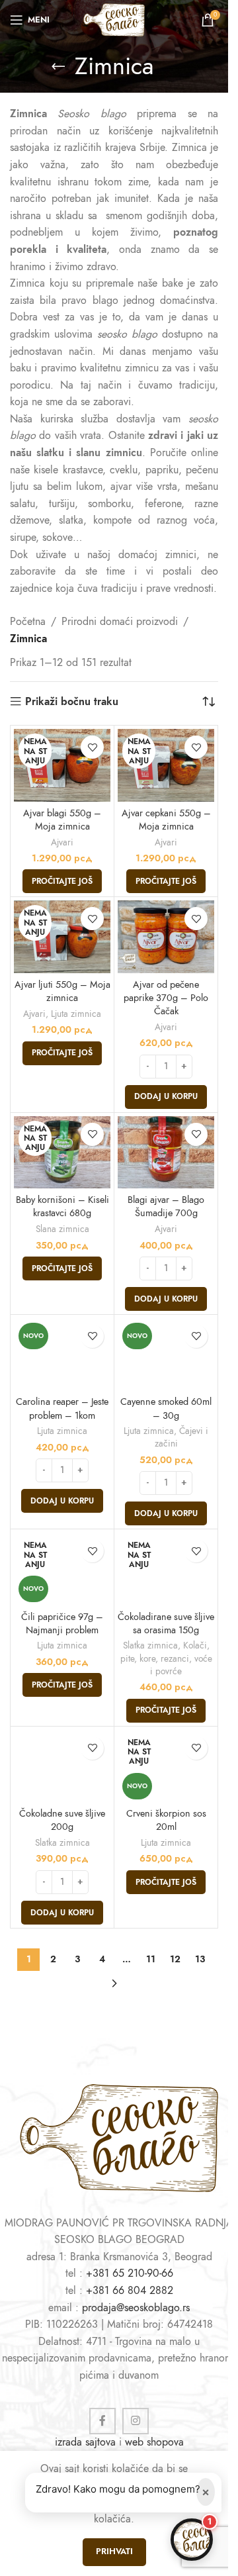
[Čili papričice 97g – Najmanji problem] (62, 1569)
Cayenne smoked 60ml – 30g (166, 1408)
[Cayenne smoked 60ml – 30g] (166, 1355)
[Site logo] (114, 19)
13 (200, 1959)
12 (175, 1959)
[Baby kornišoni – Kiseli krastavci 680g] (62, 1153)
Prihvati (114, 2552)
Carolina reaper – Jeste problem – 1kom (62, 1408)
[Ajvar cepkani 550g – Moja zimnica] (166, 765)
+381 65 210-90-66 (130, 2273)
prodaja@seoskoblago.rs (136, 2308)
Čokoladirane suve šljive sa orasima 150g (166, 1623)
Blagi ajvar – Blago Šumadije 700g (166, 1206)
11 (151, 1959)
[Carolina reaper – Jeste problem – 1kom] (62, 1355)
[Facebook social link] (102, 2421)
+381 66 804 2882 (130, 2291)
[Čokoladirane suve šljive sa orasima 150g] (166, 1569)
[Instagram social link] (136, 2421)
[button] (166, 1097)
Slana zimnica (62, 1229)
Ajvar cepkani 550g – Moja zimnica (166, 820)
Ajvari (62, 842)
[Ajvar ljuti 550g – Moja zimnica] (62, 937)
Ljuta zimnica (76, 1014)
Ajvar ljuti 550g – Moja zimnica (62, 991)
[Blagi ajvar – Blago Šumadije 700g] (166, 1153)
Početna (28, 622)
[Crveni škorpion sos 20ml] (166, 1766)
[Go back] (58, 66)
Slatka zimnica (150, 1646)
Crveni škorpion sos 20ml (166, 1820)
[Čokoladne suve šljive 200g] (62, 1766)
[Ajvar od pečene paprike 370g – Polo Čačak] (166, 937)
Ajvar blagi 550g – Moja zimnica (62, 820)
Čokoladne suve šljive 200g (62, 1820)
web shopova (154, 2442)
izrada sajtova (85, 2442)
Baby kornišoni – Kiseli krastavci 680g (62, 1206)
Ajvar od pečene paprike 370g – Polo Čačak (166, 998)
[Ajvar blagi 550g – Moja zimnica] (62, 765)
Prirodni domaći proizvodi (120, 622)
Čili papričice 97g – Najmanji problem (62, 1623)
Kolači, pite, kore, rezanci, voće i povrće (166, 1658)
